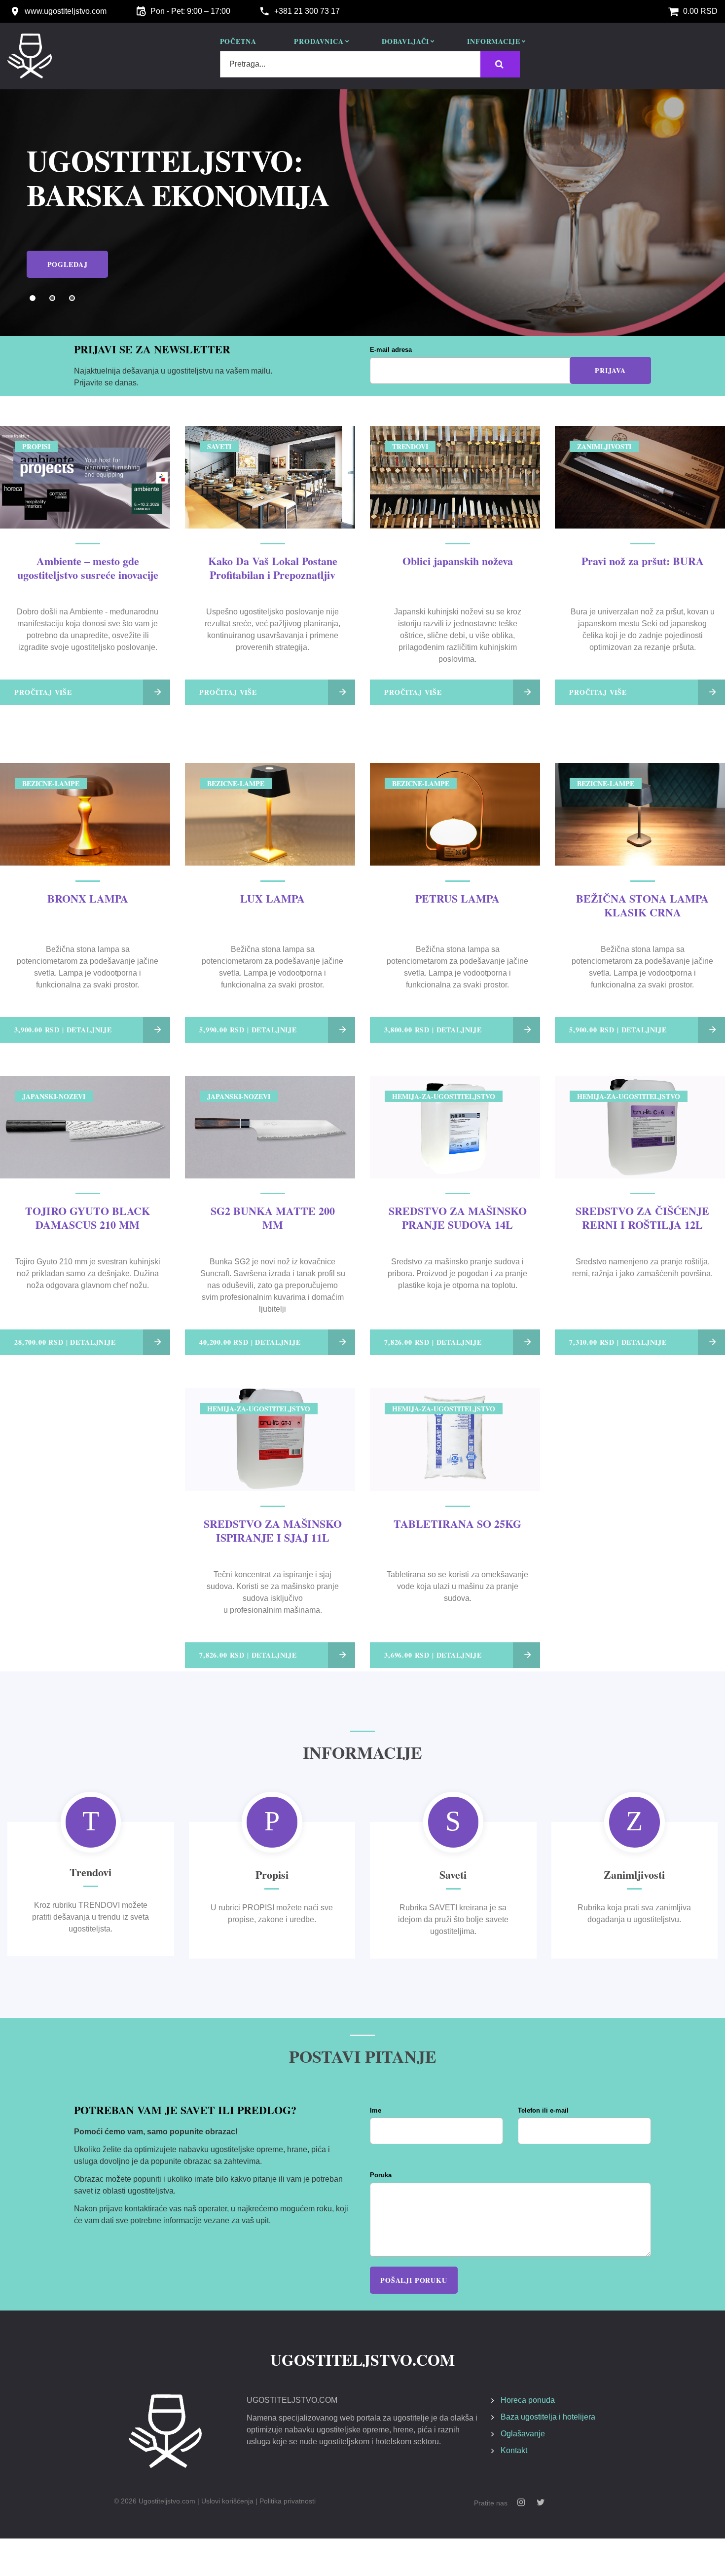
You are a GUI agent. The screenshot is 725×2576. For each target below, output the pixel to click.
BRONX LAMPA (88, 898)
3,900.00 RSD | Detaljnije (63, 1030)
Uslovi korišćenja (227, 2501)
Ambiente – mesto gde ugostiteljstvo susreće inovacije (88, 568)
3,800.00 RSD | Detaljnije (433, 1030)
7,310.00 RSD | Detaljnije (618, 1342)
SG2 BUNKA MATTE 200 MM (273, 1218)
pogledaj (68, 249)
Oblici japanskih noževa (458, 561)
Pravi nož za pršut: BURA (643, 561)
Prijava (610, 370)
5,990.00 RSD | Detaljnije (248, 1030)
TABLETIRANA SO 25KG (457, 1524)
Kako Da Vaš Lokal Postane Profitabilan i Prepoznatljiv (273, 568)
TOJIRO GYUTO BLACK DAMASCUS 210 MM (88, 1218)
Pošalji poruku (414, 2280)
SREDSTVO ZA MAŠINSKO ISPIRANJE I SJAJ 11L (273, 1531)
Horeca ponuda (528, 2400)
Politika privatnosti (288, 2501)
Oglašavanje (523, 2434)
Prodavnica (319, 42)
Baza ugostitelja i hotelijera (548, 2417)
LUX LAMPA (272, 898)
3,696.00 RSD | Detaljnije (433, 1655)
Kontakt (514, 2450)
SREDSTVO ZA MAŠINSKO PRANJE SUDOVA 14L (458, 1218)
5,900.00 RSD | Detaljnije (618, 1030)
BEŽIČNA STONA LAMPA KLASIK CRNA (642, 905)
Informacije (493, 42)
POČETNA (238, 42)
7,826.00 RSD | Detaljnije (433, 1342)
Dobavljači (405, 42)
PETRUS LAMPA (457, 898)
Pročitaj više (43, 692)
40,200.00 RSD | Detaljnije (250, 1342)
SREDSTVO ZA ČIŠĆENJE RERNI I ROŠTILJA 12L (642, 1218)
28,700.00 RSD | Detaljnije (65, 1342)
